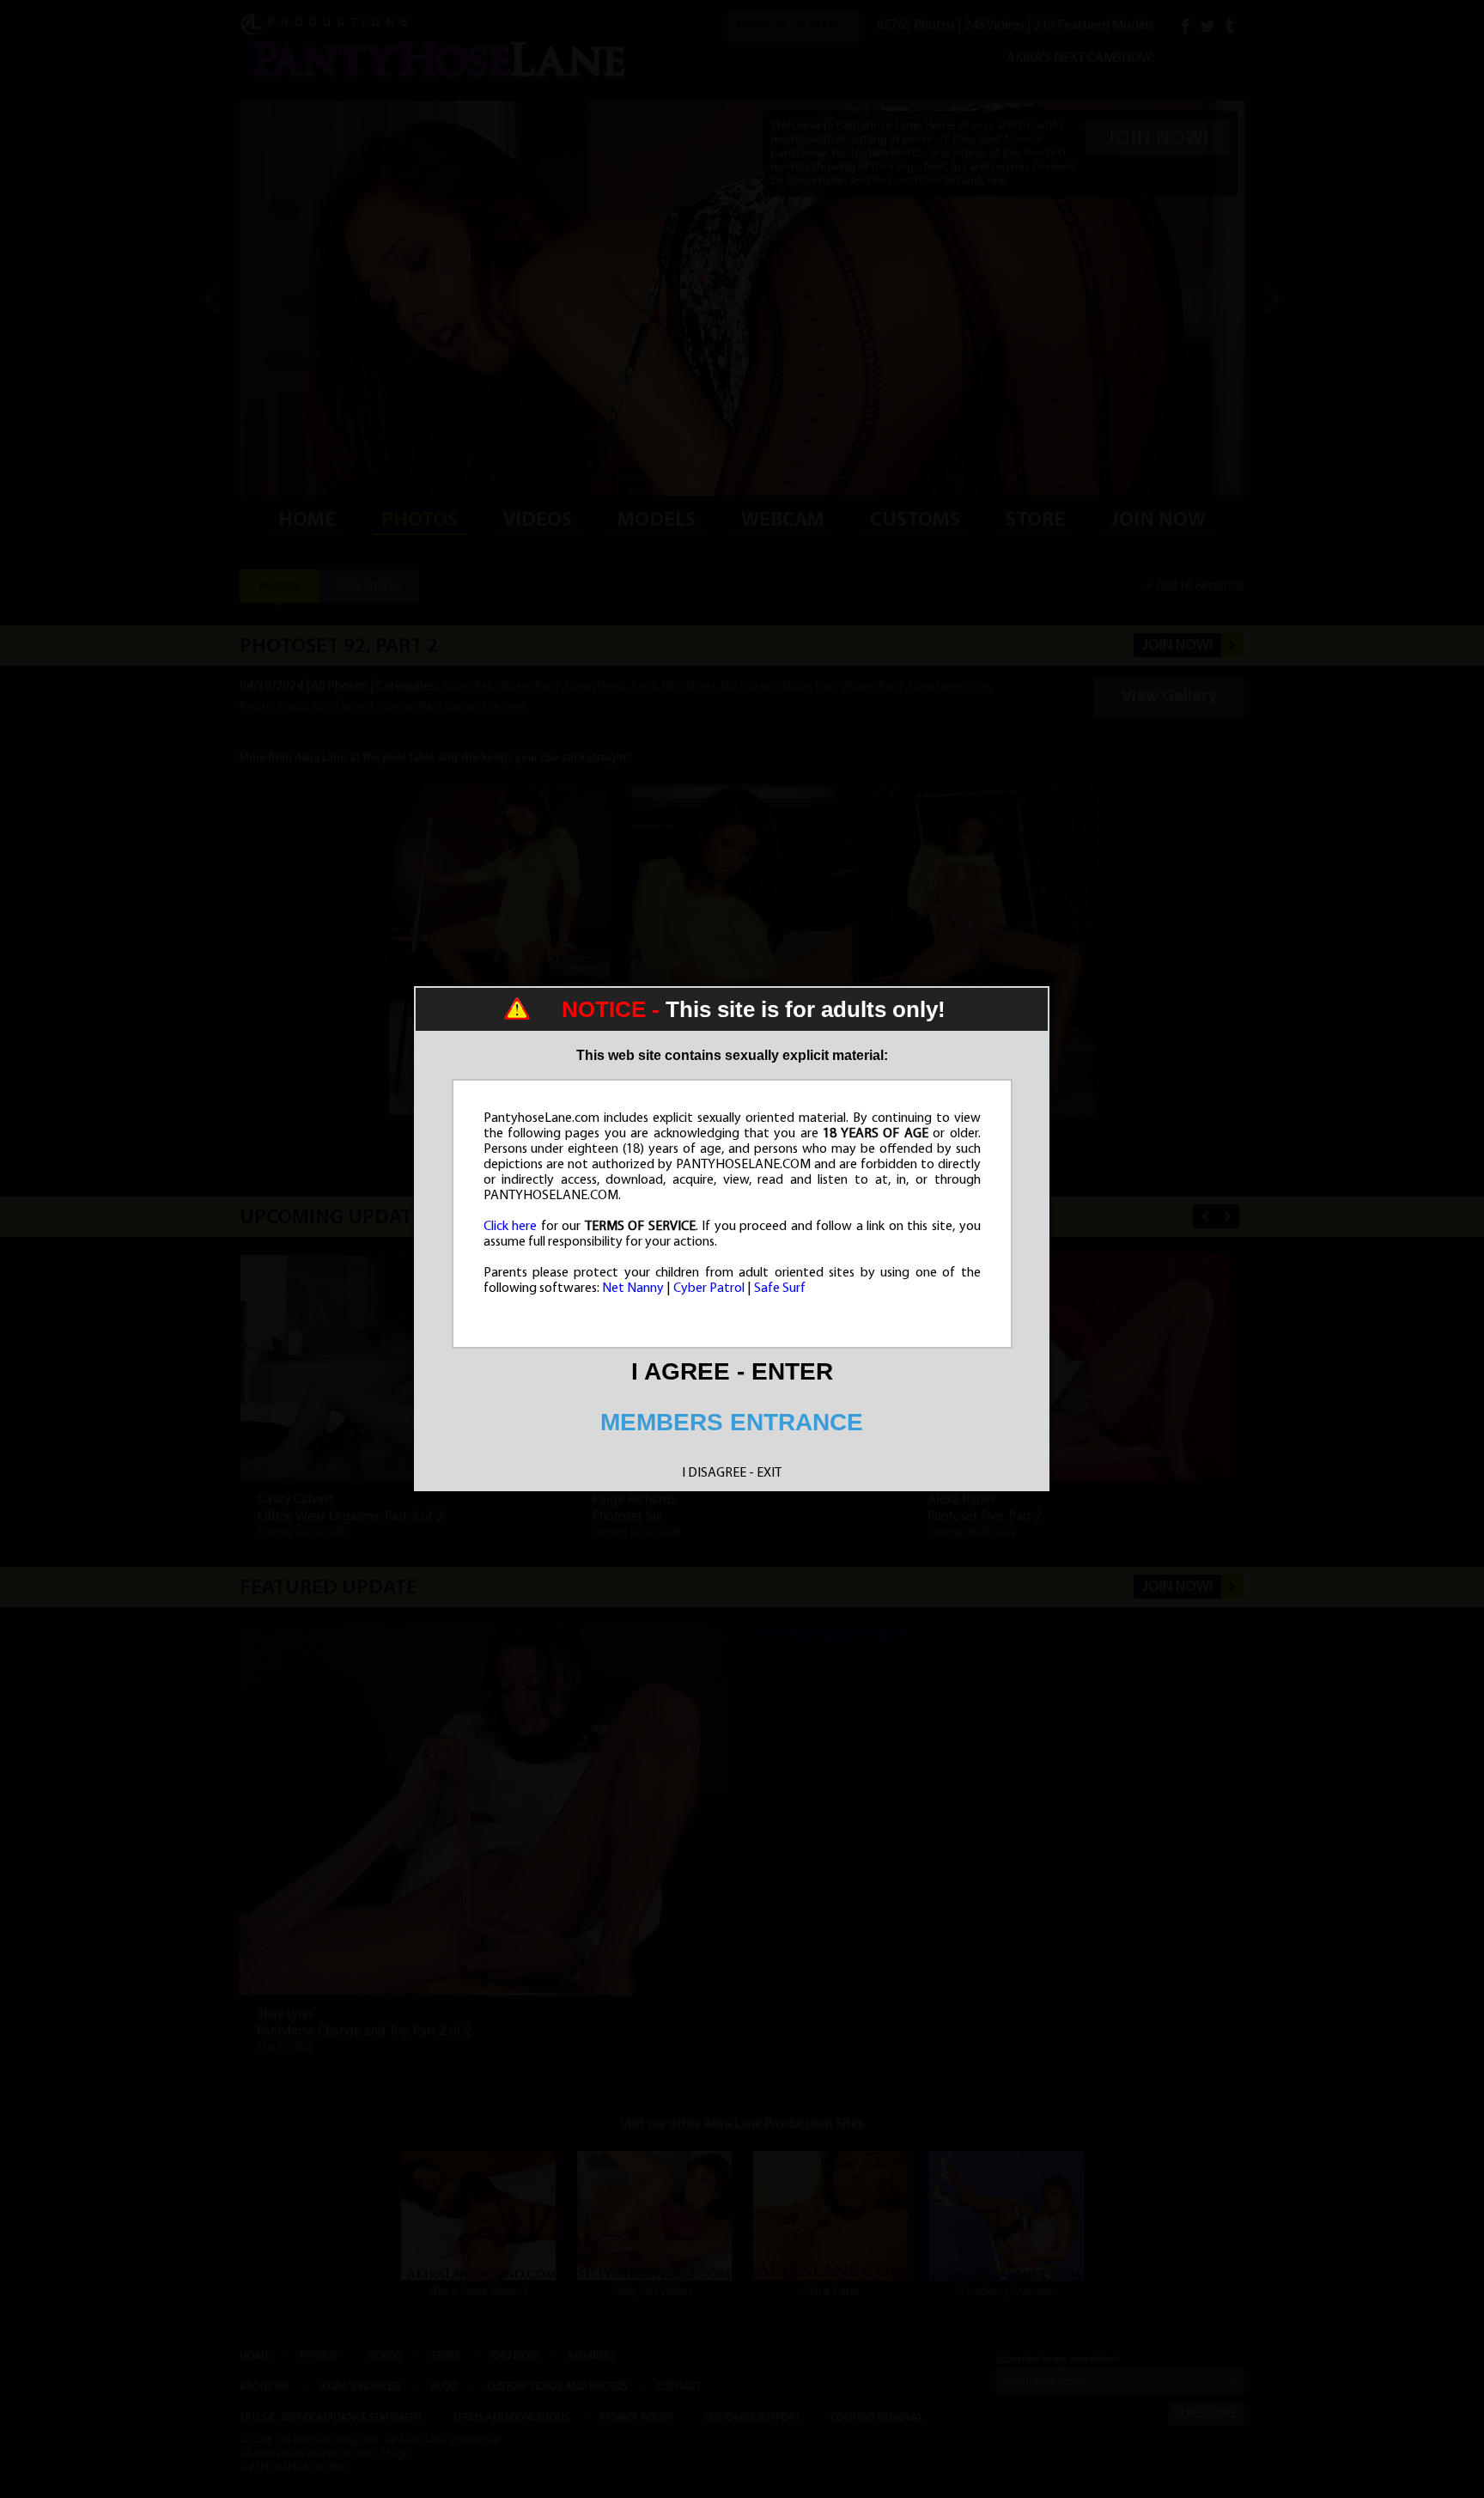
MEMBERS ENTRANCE (732, 1422)
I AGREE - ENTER (732, 1371)
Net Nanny (633, 1289)
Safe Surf (780, 1289)
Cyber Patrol (709, 1289)
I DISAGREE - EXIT (732, 1473)
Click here (511, 1227)
